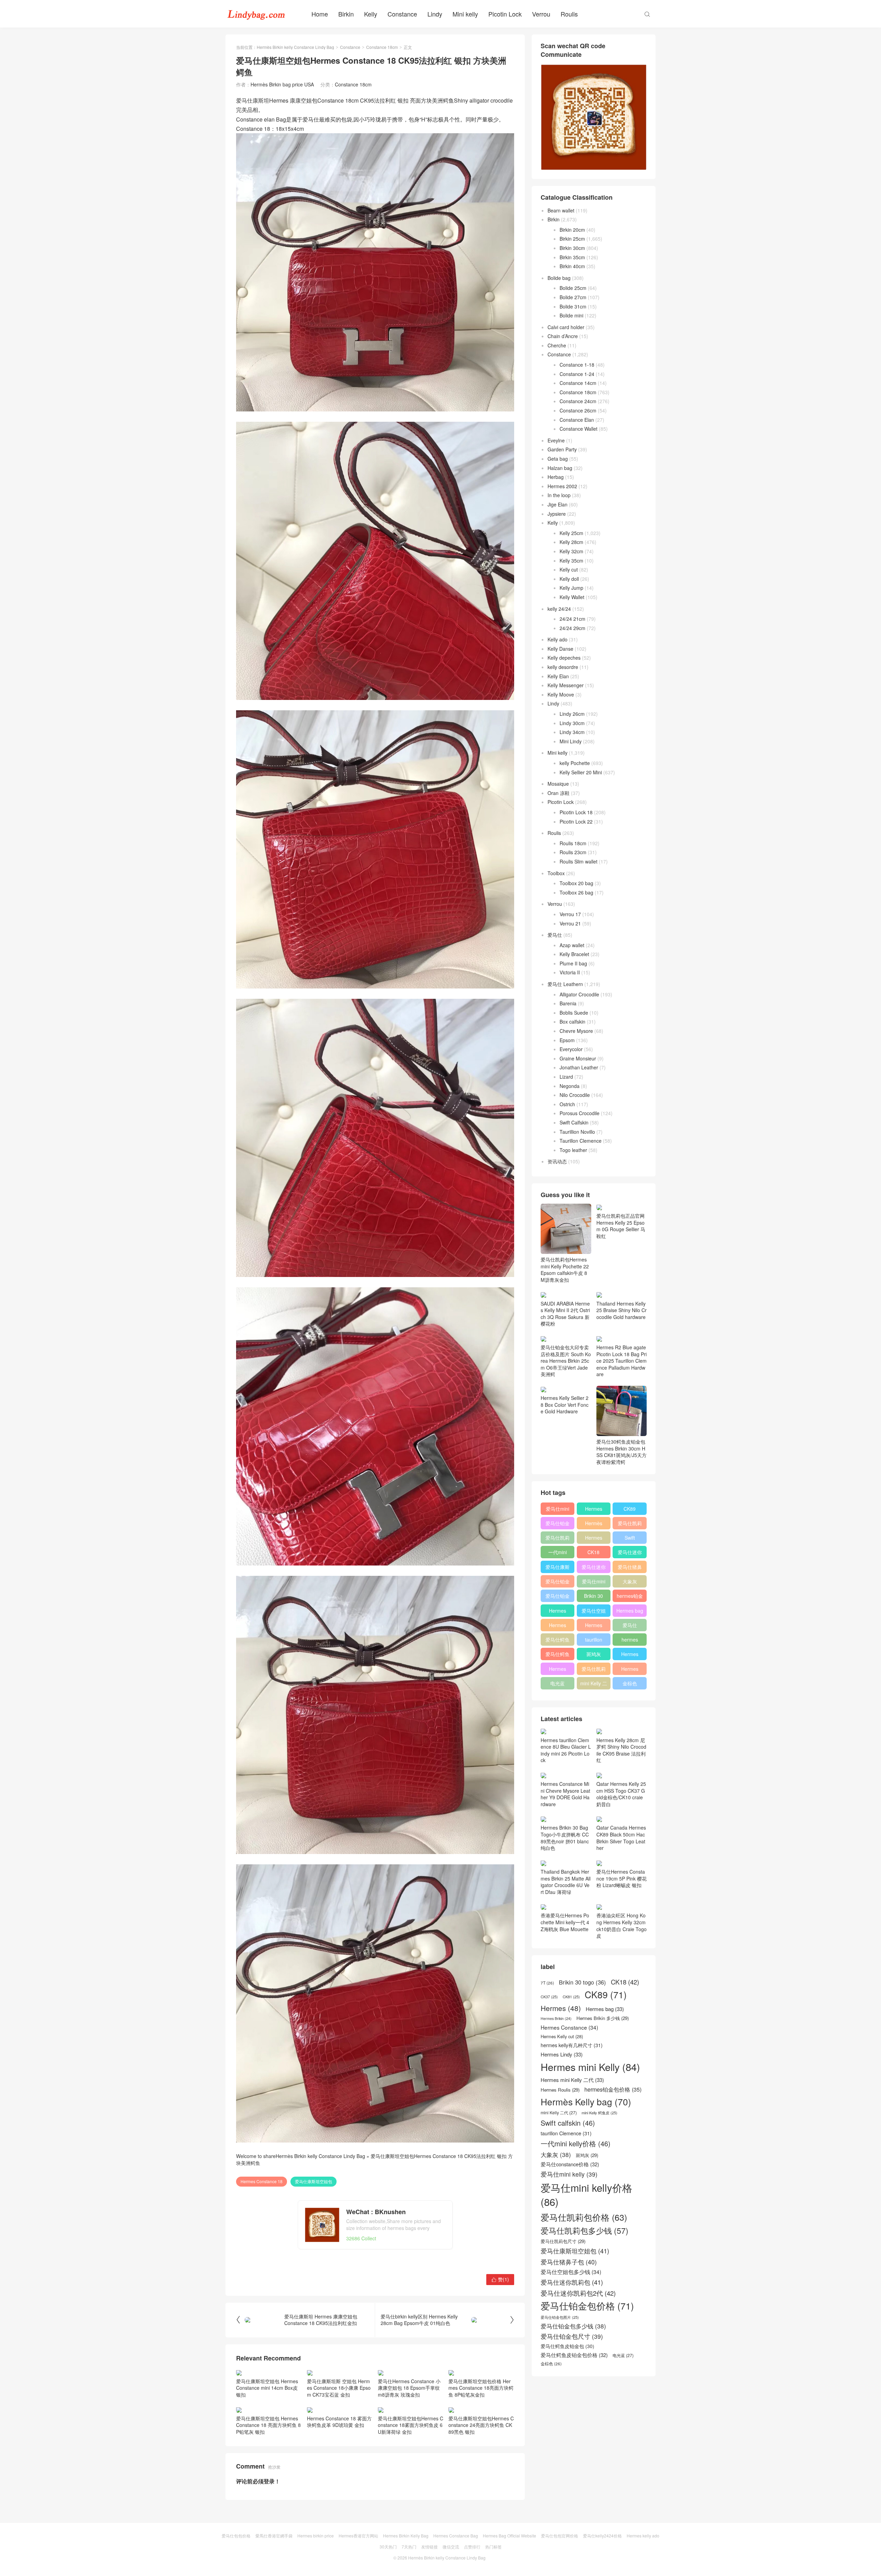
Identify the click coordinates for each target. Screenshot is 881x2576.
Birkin (346, 14)
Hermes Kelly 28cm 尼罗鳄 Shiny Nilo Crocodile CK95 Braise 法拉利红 (621, 1750)
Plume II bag (573, 963)
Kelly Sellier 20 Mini (581, 772)
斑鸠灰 (594, 1654)
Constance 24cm (578, 401)
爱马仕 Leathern (565, 984)
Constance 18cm (382, 47)
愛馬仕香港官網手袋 (274, 2536)
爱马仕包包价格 (236, 2536)
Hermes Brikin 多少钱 (558, 1670)
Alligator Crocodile (579, 994)
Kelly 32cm (571, 551)
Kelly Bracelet (574, 954)
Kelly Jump (571, 588)
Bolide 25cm (573, 288)
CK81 (571, 2084)
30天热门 (388, 2547)
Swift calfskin (630, 1539)
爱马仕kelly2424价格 (602, 2536)
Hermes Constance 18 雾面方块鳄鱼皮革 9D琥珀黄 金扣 (339, 2422)
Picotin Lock (505, 14)
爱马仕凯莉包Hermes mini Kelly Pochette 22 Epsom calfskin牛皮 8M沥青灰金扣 (565, 1270)
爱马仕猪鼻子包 (630, 1568)
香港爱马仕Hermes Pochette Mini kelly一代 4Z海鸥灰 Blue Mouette (565, 2009)
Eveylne (556, 440)
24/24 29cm (572, 628)
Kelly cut (569, 569)
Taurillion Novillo (577, 1132)
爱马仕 (555, 935)
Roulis (569, 14)
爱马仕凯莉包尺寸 (594, 1670)
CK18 (593, 1552)
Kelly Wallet (572, 597)
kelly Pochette (575, 763)
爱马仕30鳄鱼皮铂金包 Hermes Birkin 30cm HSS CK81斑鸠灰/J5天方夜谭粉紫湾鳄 (622, 1452)
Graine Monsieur (578, 1058)
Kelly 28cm (571, 542)
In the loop (559, 495)
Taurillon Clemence (581, 1141)
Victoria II (570, 972)
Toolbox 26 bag (576, 892)
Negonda (570, 1086)
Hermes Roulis (630, 1655)
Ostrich (567, 1104)
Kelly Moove (561, 694)
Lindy (435, 14)
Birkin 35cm (572, 257)
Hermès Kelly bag (594, 1525)
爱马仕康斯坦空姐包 (314, 2181)
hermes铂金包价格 (630, 1597)
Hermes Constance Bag (456, 2536)
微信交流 (451, 2547)
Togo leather (573, 1150)
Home (320, 14)
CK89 (630, 1509)
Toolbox (556, 873)
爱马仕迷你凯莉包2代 (630, 1553)
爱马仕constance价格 (630, 1626)
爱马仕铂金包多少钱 (558, 1597)
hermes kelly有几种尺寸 (630, 1641)
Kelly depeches (564, 658)
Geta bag (558, 459)
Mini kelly (465, 14)
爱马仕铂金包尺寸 (558, 1583)
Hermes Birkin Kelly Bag (406, 2536)
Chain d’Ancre (563, 336)
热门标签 (493, 2547)
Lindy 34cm (572, 732)
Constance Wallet (579, 429)
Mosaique (558, 784)
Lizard (566, 1077)
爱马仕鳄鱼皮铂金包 (558, 1655)
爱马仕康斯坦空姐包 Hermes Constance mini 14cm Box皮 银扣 (267, 2388)
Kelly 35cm (571, 561)
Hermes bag (630, 1611)
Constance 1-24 (577, 374)
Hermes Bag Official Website (510, 2536)
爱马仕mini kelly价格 (558, 1510)
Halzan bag (560, 468)
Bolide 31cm (573, 306)
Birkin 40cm (572, 266)
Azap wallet (572, 945)
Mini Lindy (571, 741)
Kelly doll (569, 579)
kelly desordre (563, 667)
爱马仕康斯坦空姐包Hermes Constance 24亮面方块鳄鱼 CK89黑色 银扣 (481, 2425)
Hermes (594, 1538)
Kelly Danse (560, 649)
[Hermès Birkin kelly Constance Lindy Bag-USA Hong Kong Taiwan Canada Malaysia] (256, 14)
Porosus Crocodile (580, 1113)
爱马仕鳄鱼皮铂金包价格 (558, 1641)
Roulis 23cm (573, 852)
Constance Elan (577, 420)
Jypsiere (557, 514)
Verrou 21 (570, 923)
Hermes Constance (558, 1612)
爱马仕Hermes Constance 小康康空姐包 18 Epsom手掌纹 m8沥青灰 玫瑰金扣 (409, 2388)
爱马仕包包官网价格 (560, 2536)
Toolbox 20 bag (576, 883)
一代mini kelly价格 (558, 1553)
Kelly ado (558, 639)
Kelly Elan (558, 676)
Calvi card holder (566, 327)
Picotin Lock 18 (576, 812)
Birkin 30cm (572, 248)
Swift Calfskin (574, 1122)
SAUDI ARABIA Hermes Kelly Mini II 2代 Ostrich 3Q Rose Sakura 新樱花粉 (565, 1313)
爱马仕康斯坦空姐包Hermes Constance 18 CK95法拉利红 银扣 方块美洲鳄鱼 (374, 2159)
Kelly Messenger (566, 685)
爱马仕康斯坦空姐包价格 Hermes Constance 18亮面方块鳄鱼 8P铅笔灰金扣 (481, 2388)
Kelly (371, 14)
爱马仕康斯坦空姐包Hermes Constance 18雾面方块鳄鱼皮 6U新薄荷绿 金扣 (411, 2425)
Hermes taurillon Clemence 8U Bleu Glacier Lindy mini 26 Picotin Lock (566, 1794)
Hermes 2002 (562, 486)
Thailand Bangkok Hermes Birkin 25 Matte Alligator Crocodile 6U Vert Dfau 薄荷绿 (566, 1969)
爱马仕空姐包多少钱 (594, 1612)
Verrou (541, 14)
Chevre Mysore (576, 1031)
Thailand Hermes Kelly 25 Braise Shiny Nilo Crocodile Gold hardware (622, 1310)
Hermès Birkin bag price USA (282, 84)
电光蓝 (558, 1683)
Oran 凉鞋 (559, 793)
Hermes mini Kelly (594, 1510)
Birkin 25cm (572, 239)
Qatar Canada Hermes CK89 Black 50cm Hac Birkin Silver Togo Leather (621, 1881)
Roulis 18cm (573, 843)
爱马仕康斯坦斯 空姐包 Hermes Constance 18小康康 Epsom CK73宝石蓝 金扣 (339, 2388)
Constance (402, 14)
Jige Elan (558, 504)
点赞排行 (472, 2547)
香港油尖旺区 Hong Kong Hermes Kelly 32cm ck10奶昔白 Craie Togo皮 (622, 2013)
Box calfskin (572, 1022)
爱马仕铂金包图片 (560, 2404)
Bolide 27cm (573, 297)
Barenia (568, 1003)
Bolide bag (559, 278)
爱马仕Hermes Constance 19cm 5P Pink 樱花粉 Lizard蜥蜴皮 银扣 (622, 1922)
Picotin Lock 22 (576, 821)
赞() (500, 2279)
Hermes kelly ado (643, 2536)
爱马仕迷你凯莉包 (594, 1568)
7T (547, 2070)
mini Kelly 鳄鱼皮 (599, 2200)
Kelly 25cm (571, 533)
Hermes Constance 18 (262, 2181)
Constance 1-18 (577, 365)
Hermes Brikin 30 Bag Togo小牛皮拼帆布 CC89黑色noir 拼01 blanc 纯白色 (565, 1881)
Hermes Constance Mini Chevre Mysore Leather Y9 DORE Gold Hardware (565, 1837)
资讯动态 (557, 1161)
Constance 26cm (578, 410)
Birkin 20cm (572, 230)
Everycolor (571, 1049)
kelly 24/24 (559, 609)
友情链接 (429, 2547)
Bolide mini (571, 315)
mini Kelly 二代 (594, 1685)
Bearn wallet (561, 210)
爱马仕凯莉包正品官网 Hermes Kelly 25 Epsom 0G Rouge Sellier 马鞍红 (621, 1226)
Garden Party (562, 449)
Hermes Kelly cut (630, 1670)
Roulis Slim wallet (579, 861)
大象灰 (630, 1581)
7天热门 (409, 2547)
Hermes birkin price (316, 2536)
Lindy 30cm (572, 723)
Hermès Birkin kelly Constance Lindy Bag (295, 47)
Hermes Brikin (556, 2106)
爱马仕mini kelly (594, 1583)
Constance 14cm (578, 383)
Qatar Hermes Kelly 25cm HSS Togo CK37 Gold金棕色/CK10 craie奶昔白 (621, 1837)
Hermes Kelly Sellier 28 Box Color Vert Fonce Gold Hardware (565, 1405)
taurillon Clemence (594, 1641)
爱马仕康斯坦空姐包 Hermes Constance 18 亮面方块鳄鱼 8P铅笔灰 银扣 (268, 2425)
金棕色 (630, 1683)
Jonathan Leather (579, 1067)
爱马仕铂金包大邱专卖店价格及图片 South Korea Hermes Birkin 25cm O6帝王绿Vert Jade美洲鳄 (566, 1361)
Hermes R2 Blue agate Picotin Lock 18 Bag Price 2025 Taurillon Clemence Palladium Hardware (622, 1361)
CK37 (549, 2084)
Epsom (567, 1040)
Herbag (556, 477)
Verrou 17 (570, 914)
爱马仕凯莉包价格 (630, 1525)
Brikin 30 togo (593, 1597)
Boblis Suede (574, 1013)
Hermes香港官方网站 (358, 2536)
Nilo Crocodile (575, 1095)
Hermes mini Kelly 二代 (594, 1626)
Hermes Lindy (558, 1626)
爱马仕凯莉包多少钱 (558, 1539)
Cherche (557, 345)
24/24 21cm (572, 619)
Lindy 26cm (572, 714)
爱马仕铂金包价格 (558, 1525)
